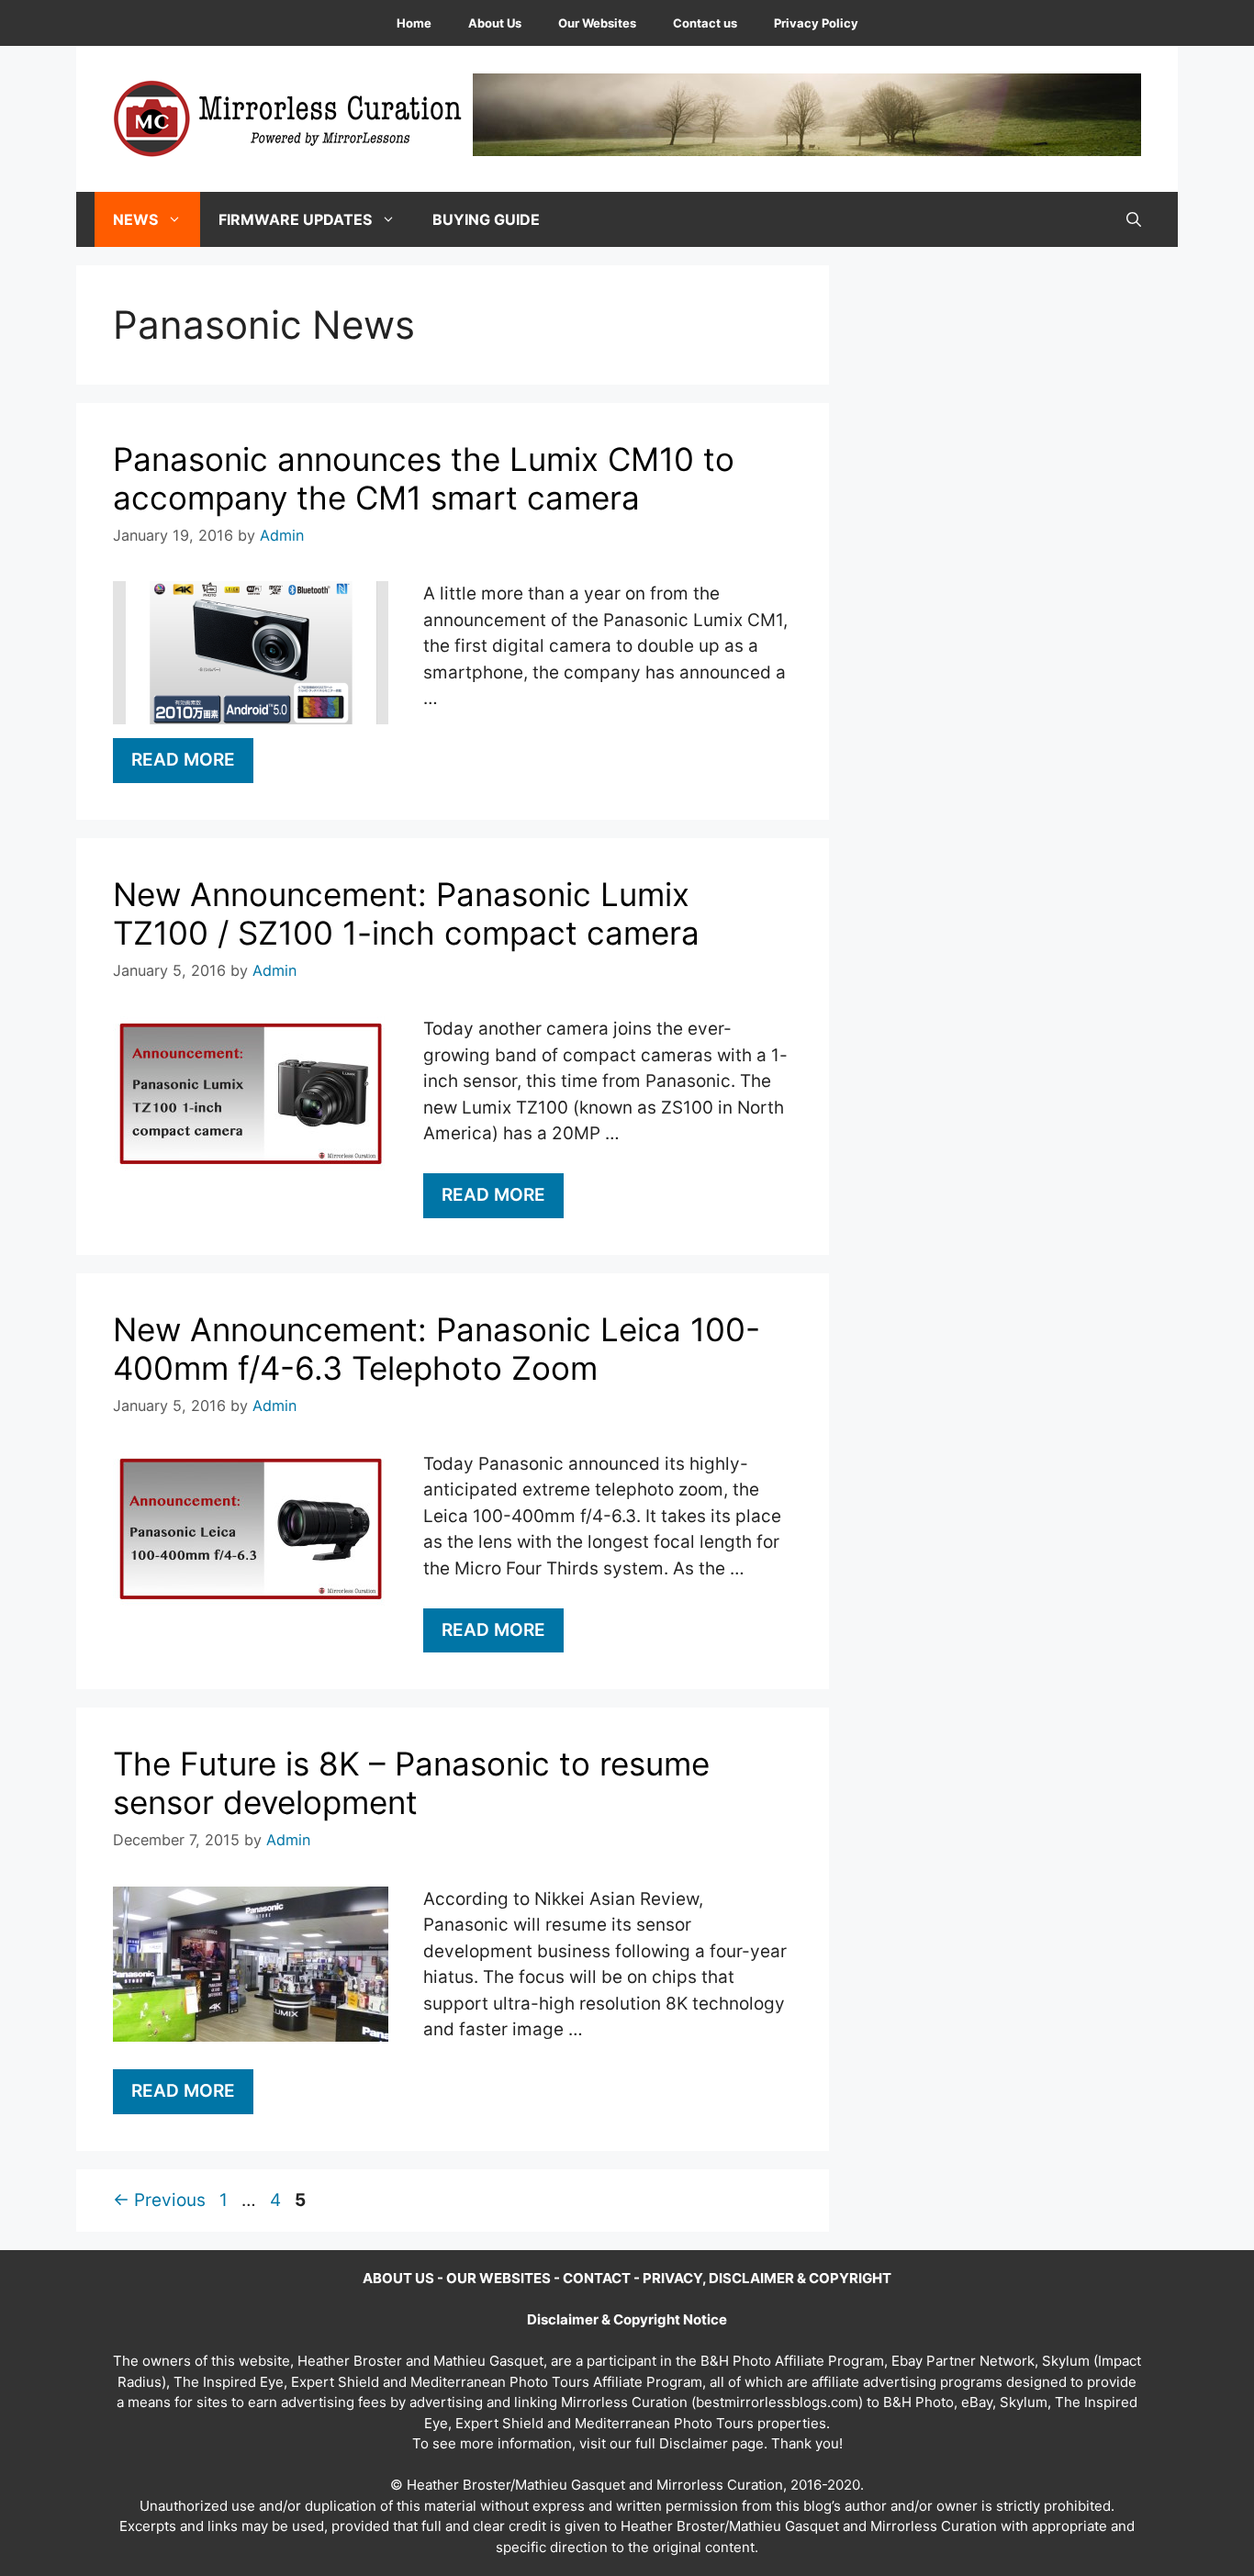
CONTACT (597, 2278)
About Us (495, 23)
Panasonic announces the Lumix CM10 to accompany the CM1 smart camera (424, 478)
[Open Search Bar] (1134, 219)
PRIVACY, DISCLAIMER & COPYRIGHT (767, 2278)
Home (414, 23)
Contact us (705, 23)
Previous (159, 2200)
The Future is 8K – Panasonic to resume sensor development (411, 1783)
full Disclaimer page (700, 2443)
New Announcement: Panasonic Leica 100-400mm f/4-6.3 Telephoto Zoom (437, 1349)
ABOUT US (398, 2278)
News (135, 219)
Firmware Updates (295, 219)
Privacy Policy (816, 23)
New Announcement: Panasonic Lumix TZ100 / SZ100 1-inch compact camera (406, 913)
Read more (183, 760)
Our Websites (597, 23)
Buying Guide (486, 219)
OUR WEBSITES (498, 2278)
